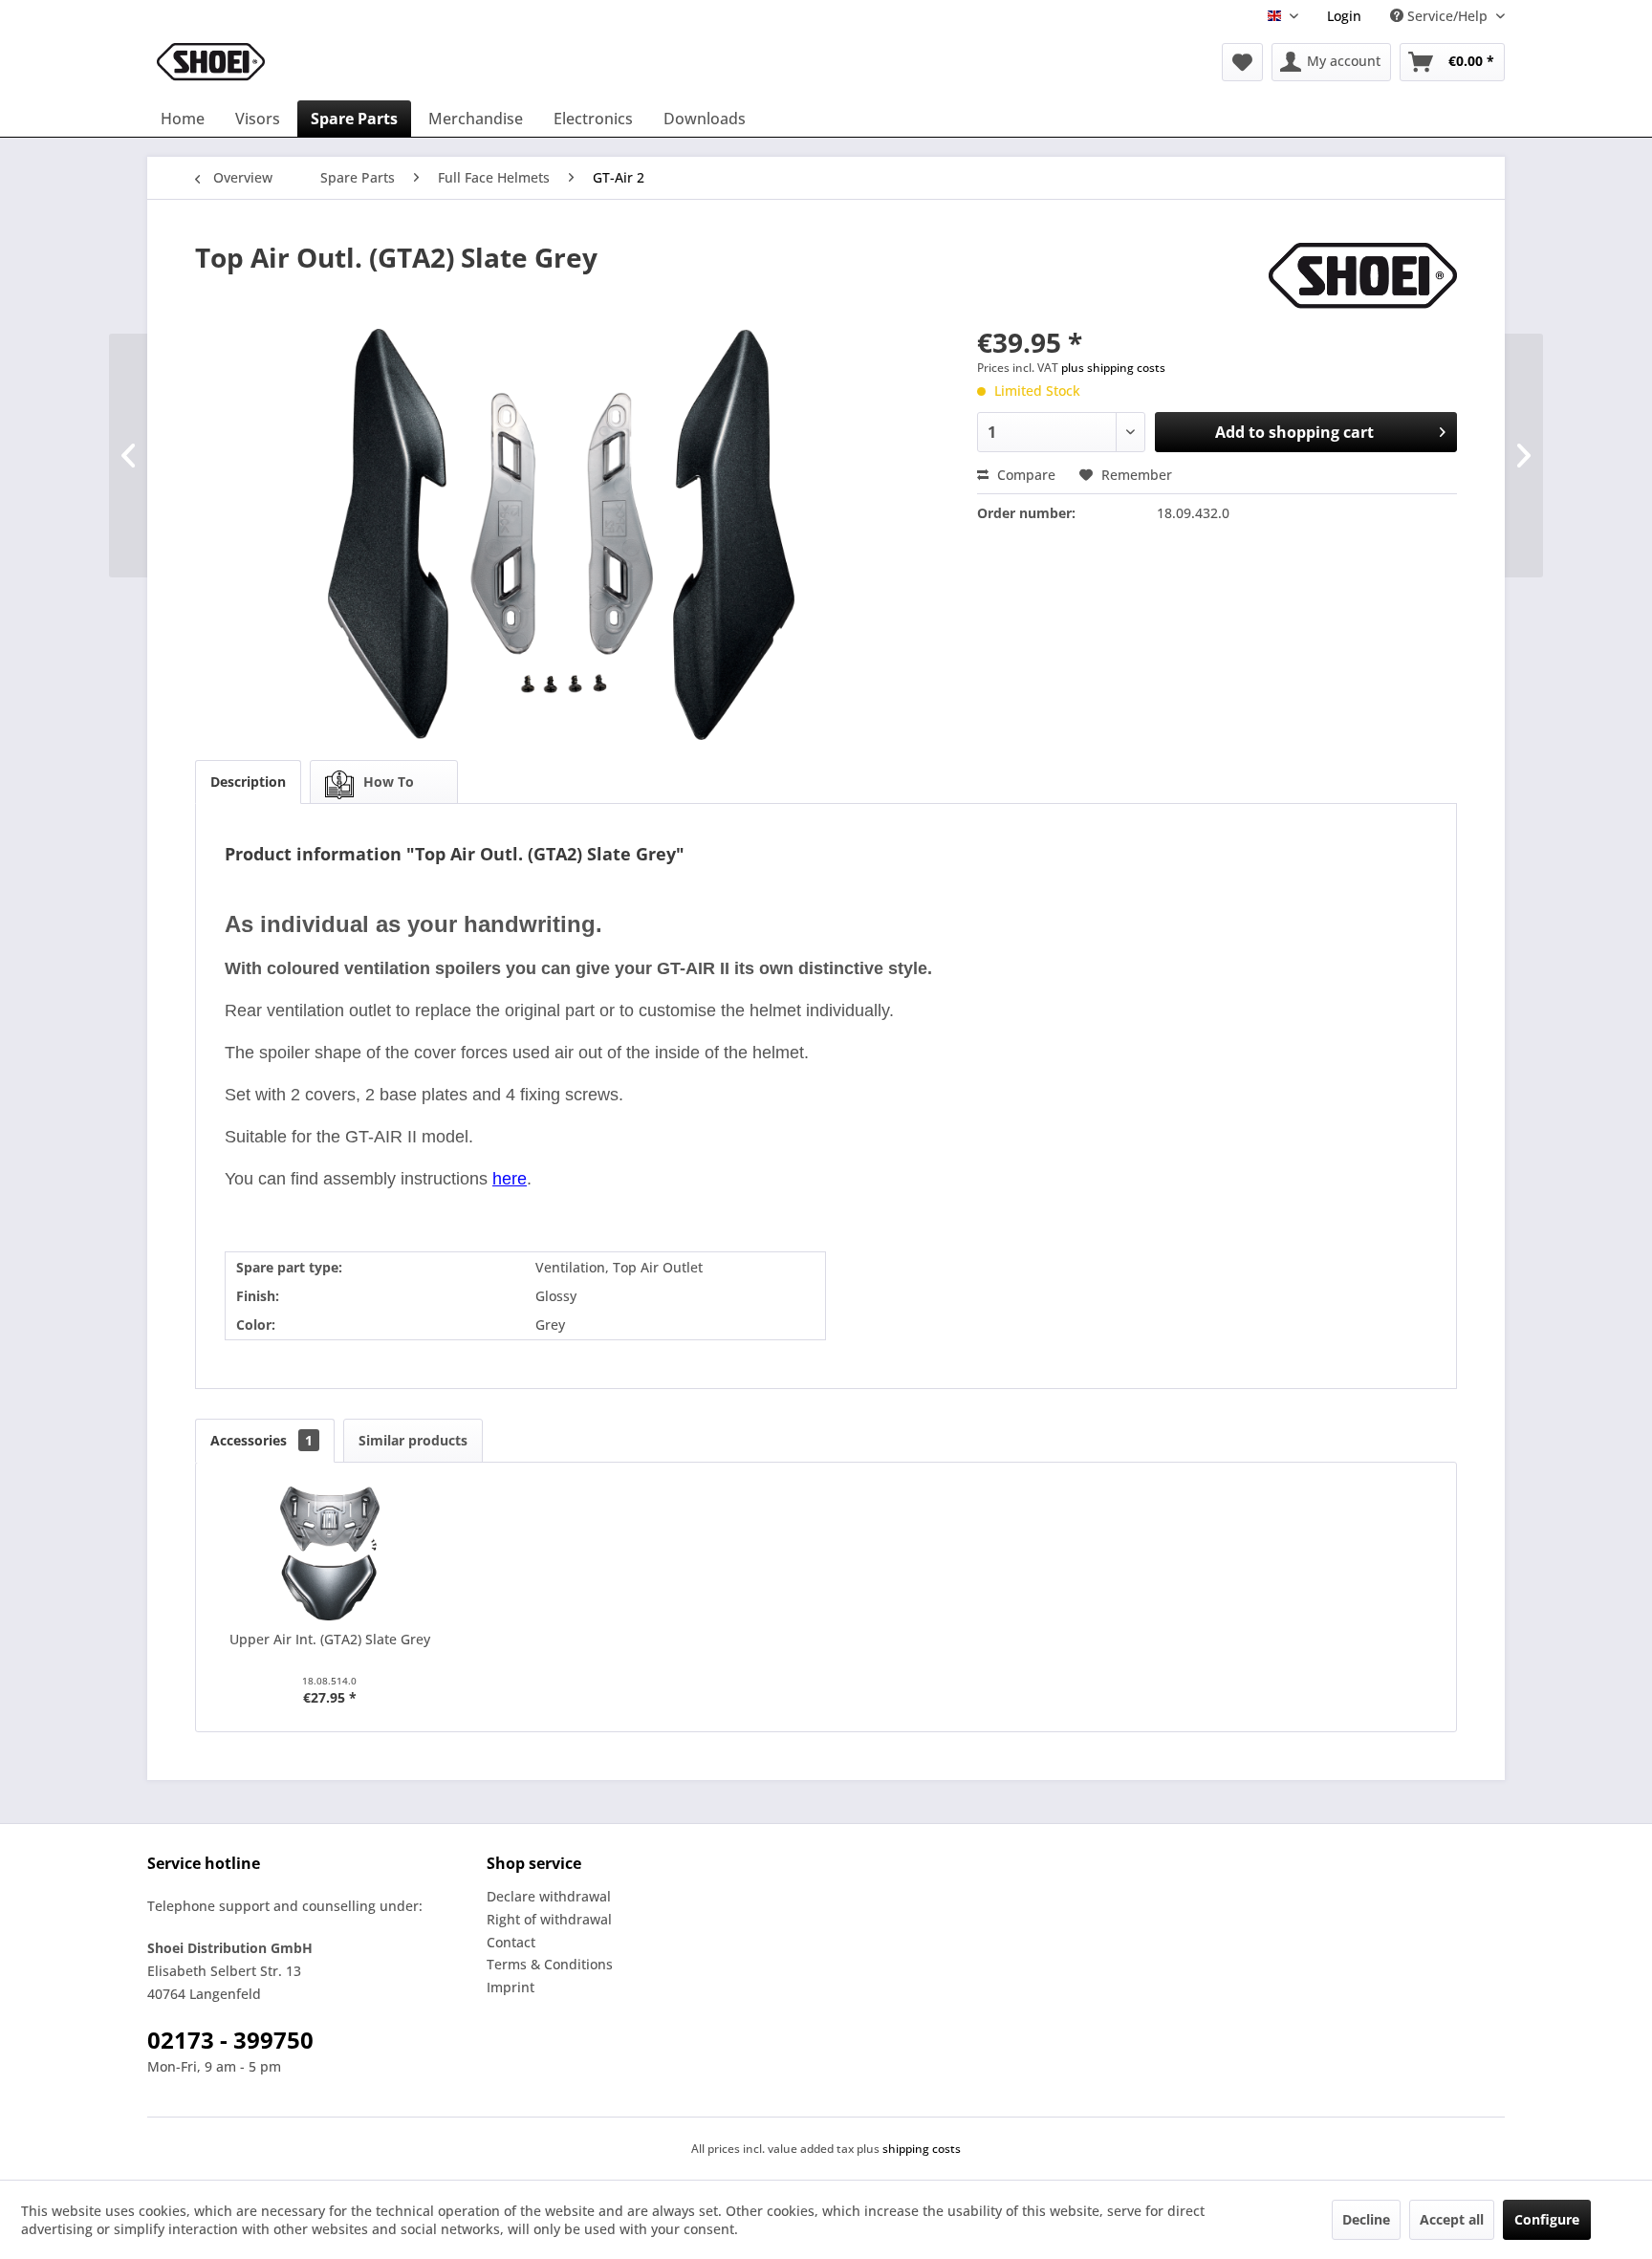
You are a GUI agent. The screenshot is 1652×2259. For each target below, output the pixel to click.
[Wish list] (1242, 62)
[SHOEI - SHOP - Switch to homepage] (211, 62)
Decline (1366, 2219)
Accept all (1452, 2219)
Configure (1547, 2219)
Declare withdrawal (549, 1896)
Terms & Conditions (550, 1964)
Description (248, 782)
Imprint (511, 1987)
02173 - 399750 (230, 2040)
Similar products (413, 1440)
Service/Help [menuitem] (1447, 16)
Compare (1024, 475)
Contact (511, 1942)
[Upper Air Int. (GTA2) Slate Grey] (330, 1553)
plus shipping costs (1113, 368)
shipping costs (922, 2149)
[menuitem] (1344, 16)
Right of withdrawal (549, 1919)
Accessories (261, 1440)
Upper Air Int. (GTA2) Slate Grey (330, 1639)
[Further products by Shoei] (1363, 276)
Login (1344, 16)
